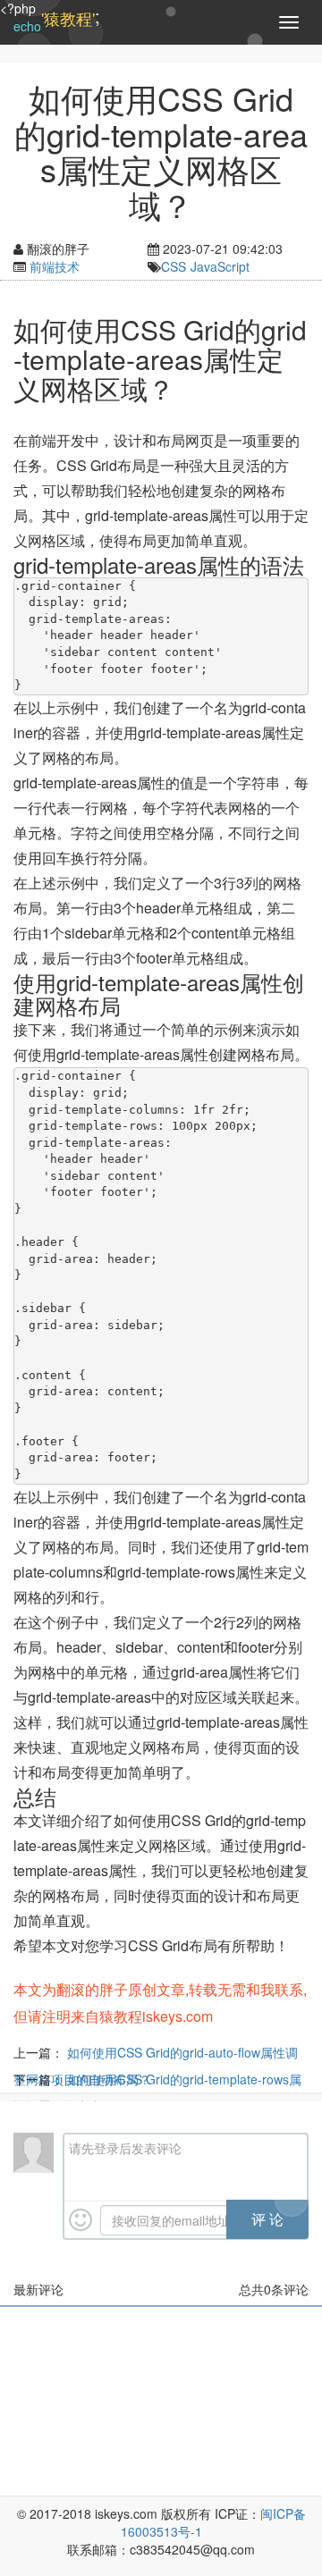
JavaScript (220, 266)
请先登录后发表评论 (125, 2148)
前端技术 (55, 266)
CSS (174, 266)
